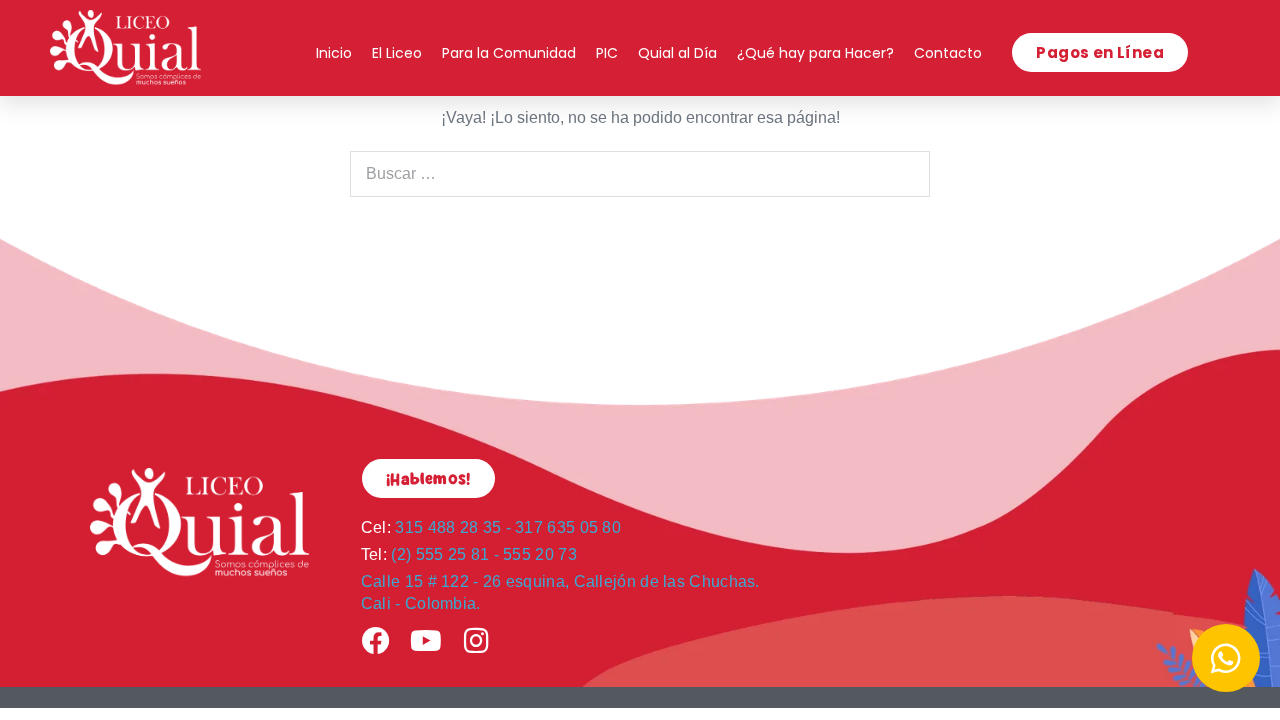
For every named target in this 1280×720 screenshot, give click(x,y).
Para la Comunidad (509, 53)
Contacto (948, 53)
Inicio (334, 53)
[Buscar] (904, 174)
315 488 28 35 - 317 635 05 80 (491, 527)
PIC (607, 53)
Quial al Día (677, 53)
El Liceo (397, 53)
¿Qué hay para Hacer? (815, 53)
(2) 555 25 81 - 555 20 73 (469, 554)
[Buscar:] (640, 173)
